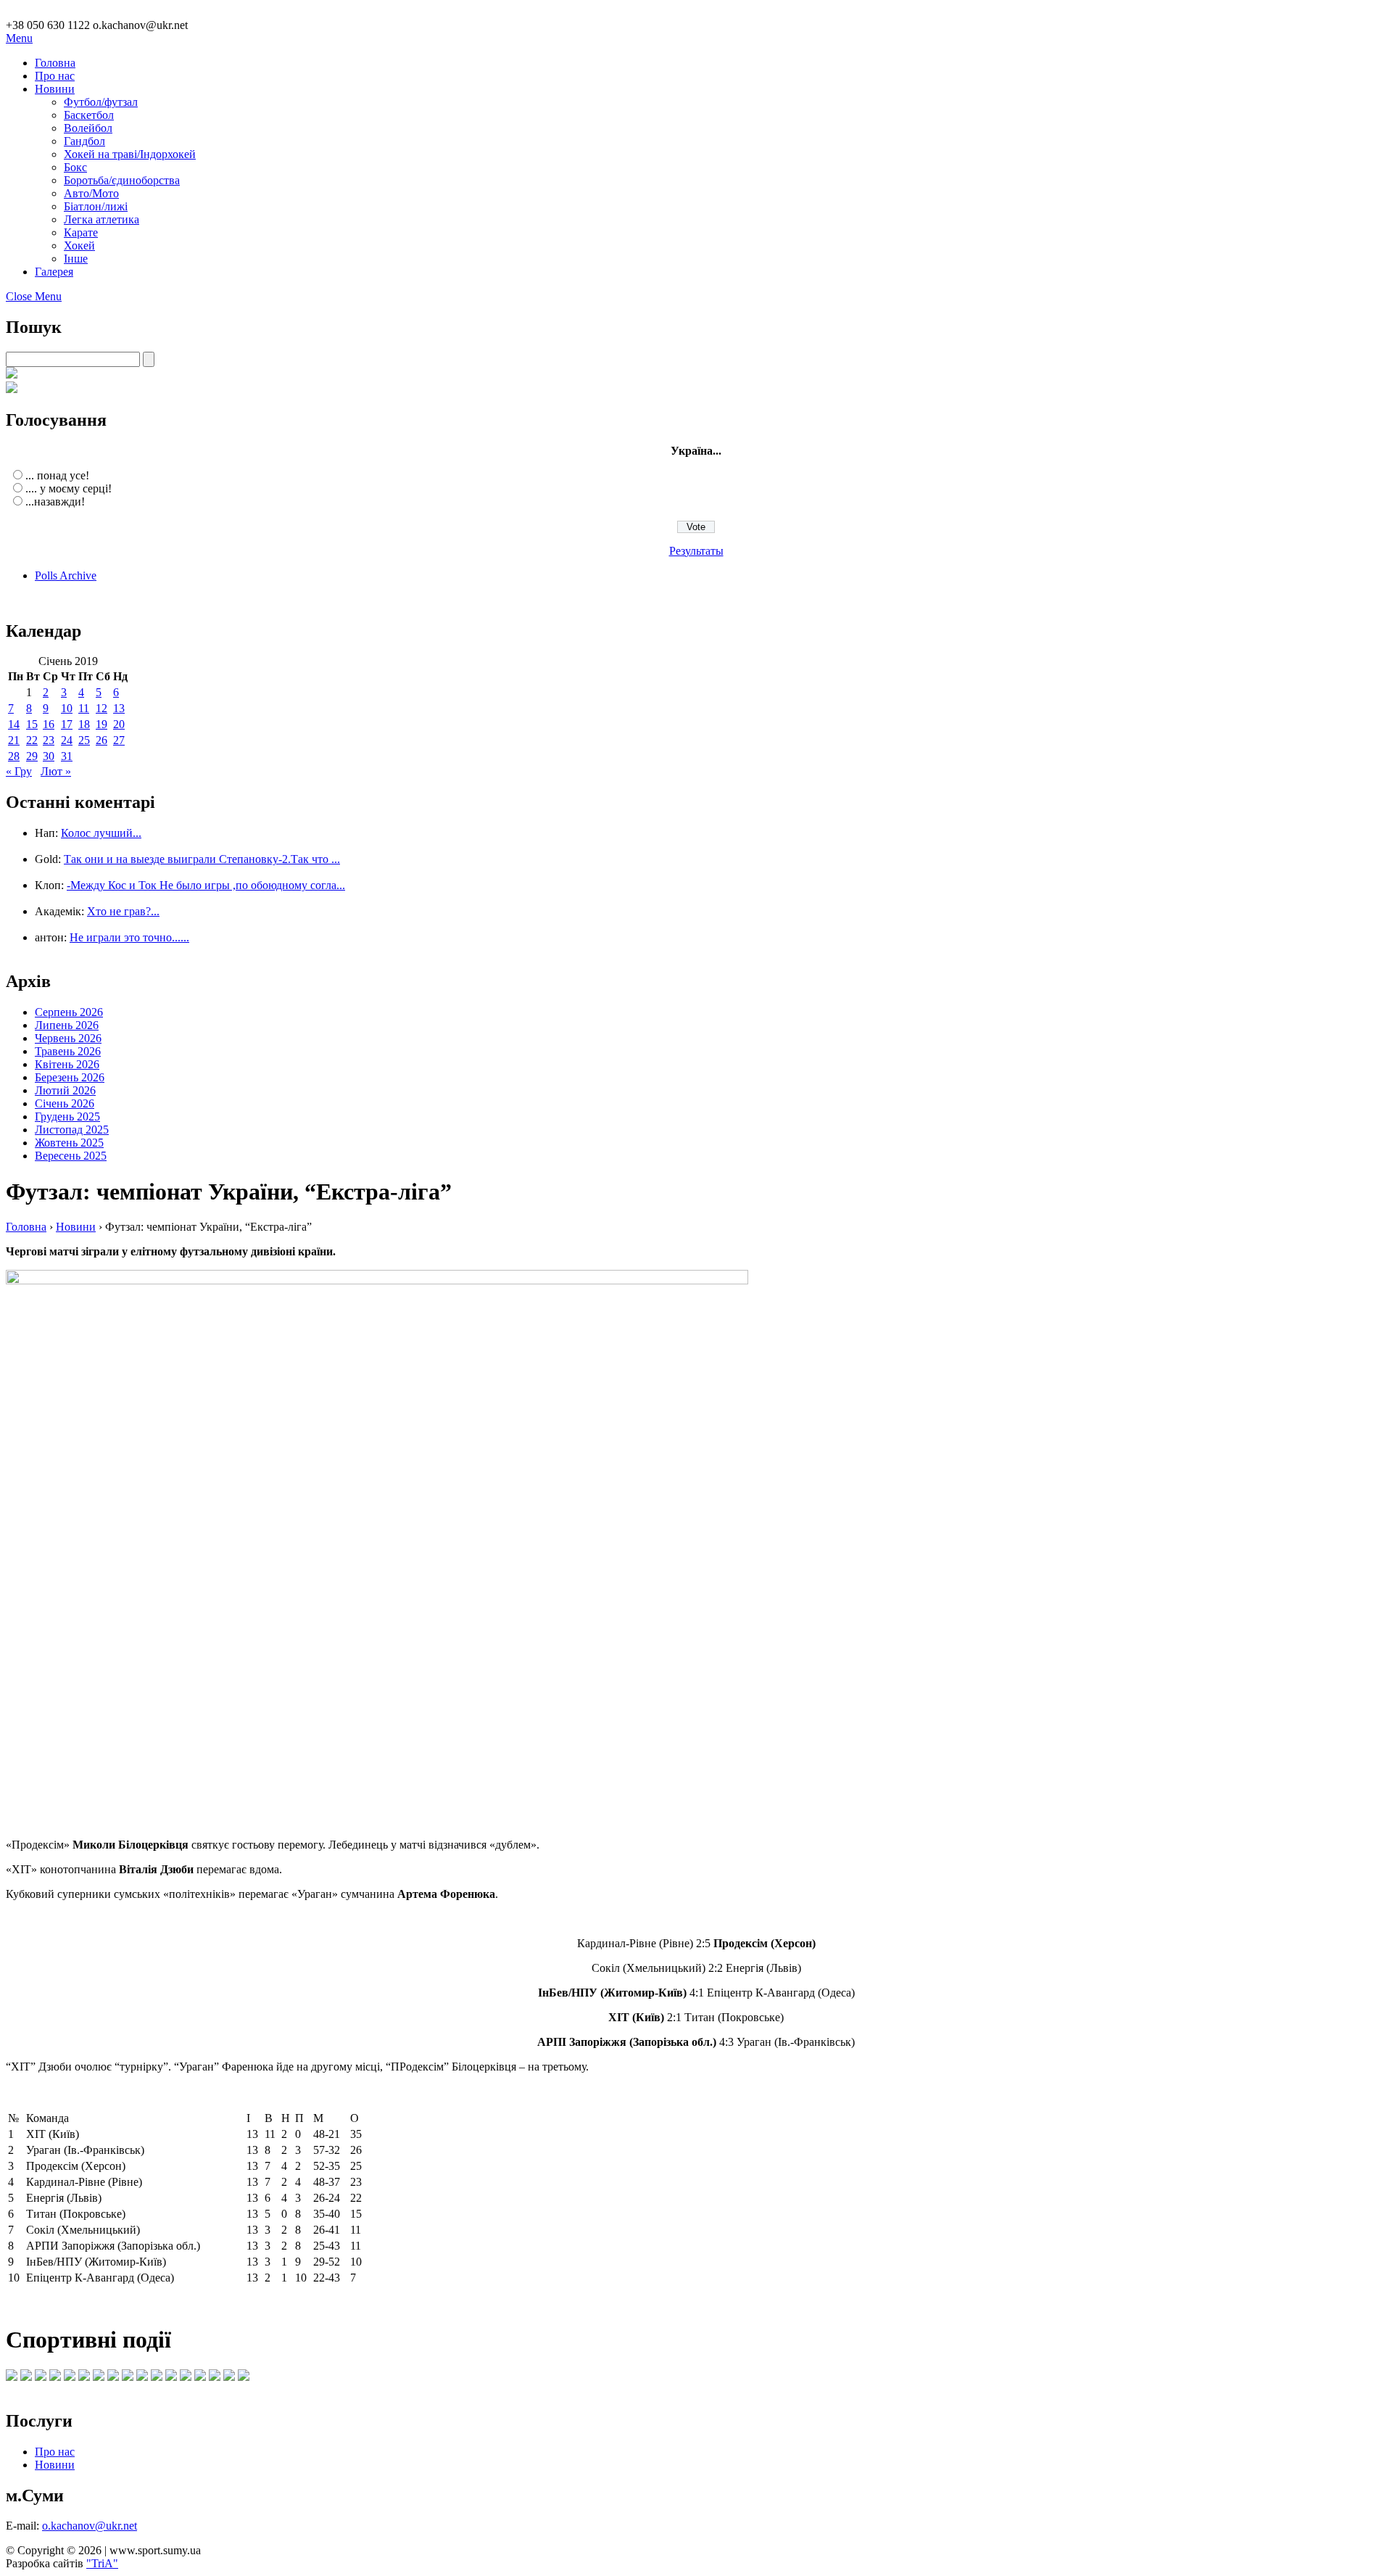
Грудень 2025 (67, 1116)
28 (14, 756)
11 (84, 708)
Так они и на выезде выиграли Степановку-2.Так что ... (202, 859)
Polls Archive (66, 575)
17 (67, 724)
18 (84, 724)
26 (101, 740)
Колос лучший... (101, 833)
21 (14, 740)
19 (101, 724)
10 (67, 708)
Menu (19, 38)
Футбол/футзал (101, 102)
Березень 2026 (70, 1077)
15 (32, 724)
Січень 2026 (65, 1103)
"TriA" (102, 2563)
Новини (55, 89)
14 (14, 724)
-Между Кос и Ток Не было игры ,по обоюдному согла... (206, 885)
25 (84, 740)
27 (119, 740)
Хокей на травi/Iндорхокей (130, 154)
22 (32, 740)
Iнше (76, 259)
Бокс (75, 167)
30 (49, 756)
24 (67, 740)
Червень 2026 (68, 1038)
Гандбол (84, 141)
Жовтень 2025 (69, 1143)
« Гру (19, 771)
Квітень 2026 (67, 1064)
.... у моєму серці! (69, 488)
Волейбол (88, 128)
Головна (55, 63)
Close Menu (34, 296)
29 (32, 756)
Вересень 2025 (71, 1156)
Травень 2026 (68, 1051)
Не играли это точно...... (129, 937)
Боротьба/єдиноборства (122, 180)
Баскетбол (89, 115)
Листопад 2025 (72, 1130)
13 (119, 708)
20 (119, 724)
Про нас (55, 76)
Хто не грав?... (123, 911)
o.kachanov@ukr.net (90, 2526)
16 (49, 724)
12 (101, 708)
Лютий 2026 (65, 1090)
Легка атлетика (101, 219)
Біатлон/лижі (96, 206)
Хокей (79, 245)
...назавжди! (55, 501)
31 (67, 756)
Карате (81, 232)
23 (49, 740)
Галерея (54, 272)
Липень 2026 (67, 1025)
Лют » (56, 771)
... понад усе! (57, 475)
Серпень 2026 (69, 1012)
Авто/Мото (91, 193)
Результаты (696, 551)
